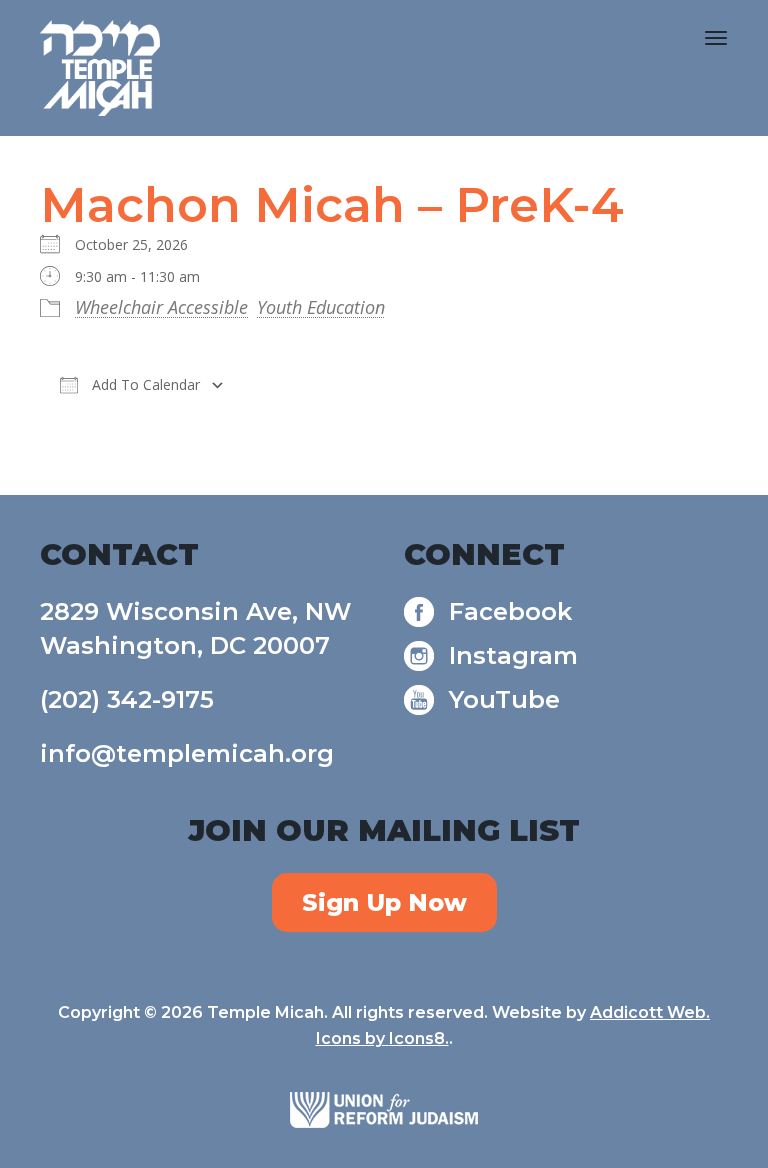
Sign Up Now (384, 902)
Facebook (510, 611)
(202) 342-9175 (127, 699)
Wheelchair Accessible (161, 307)
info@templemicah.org (187, 753)
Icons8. (419, 1038)
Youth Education (321, 307)
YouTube (504, 699)
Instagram (513, 655)
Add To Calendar (144, 384)
